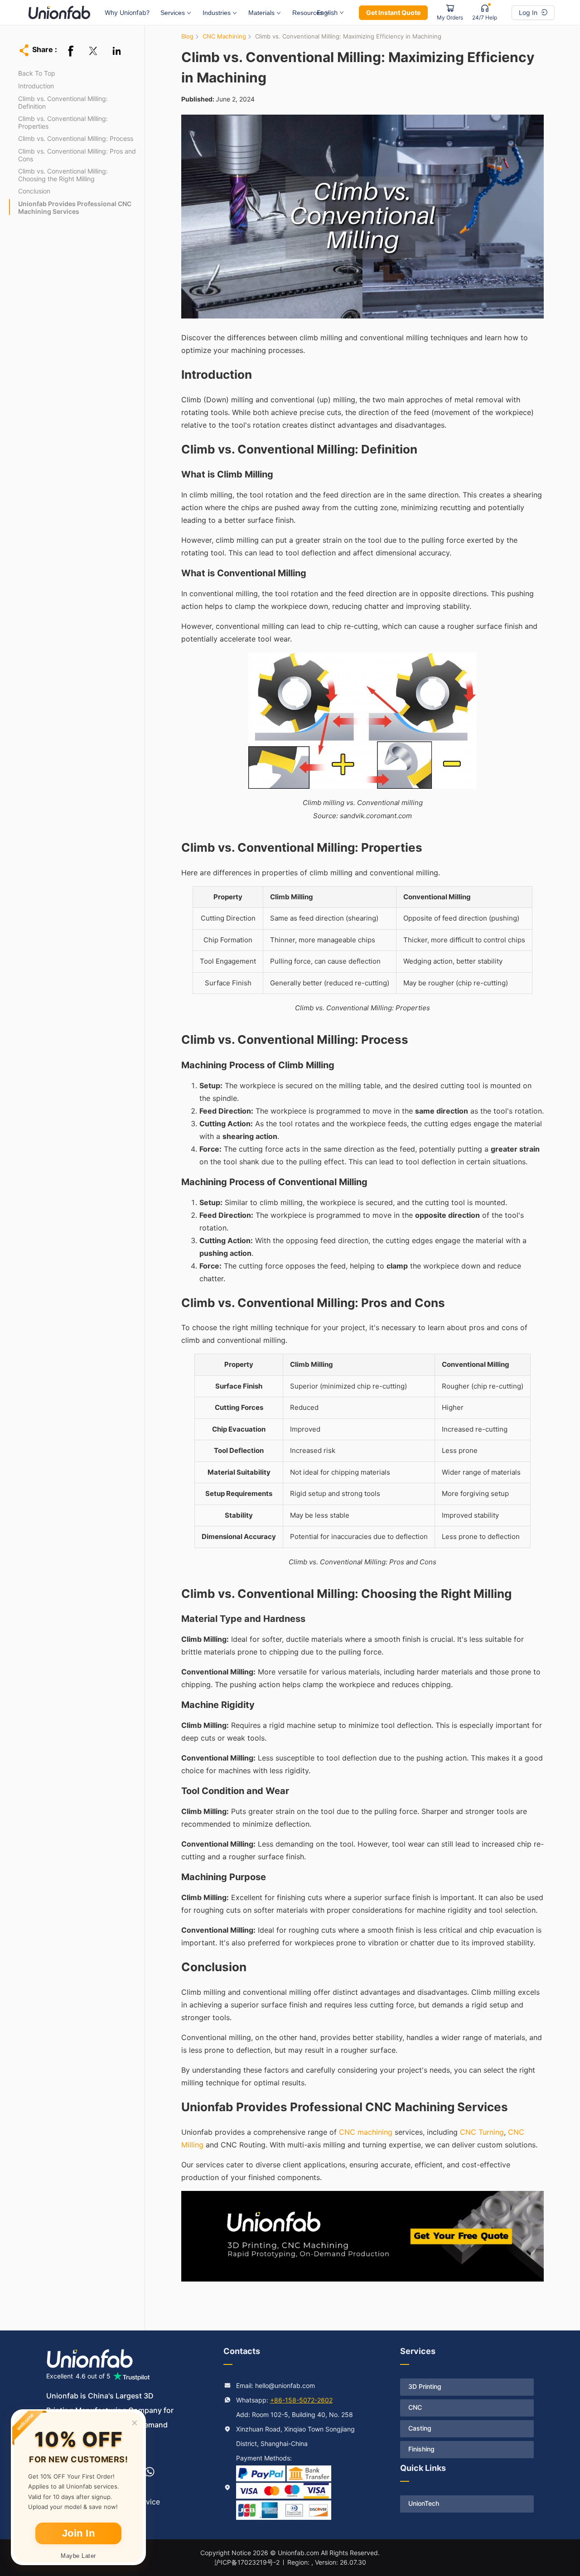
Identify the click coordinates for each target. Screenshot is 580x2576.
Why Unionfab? (127, 12)
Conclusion (34, 191)
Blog (187, 36)
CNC (415, 2407)
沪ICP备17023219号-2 (247, 2562)
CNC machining (366, 2132)
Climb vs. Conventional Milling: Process (76, 138)
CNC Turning (482, 2132)
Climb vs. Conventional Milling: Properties (63, 122)
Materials (261, 13)
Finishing (421, 2449)
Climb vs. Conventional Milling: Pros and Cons (77, 155)
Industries (217, 13)
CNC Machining (224, 36)
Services (173, 13)
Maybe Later (78, 2556)
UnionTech (424, 2503)
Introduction (36, 86)
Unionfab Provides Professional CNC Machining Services (75, 207)
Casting (420, 2428)
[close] (135, 2423)
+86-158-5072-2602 (301, 2400)
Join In (79, 2533)
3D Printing (425, 2386)
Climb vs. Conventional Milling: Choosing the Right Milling (63, 175)
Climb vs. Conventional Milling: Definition (63, 102)
